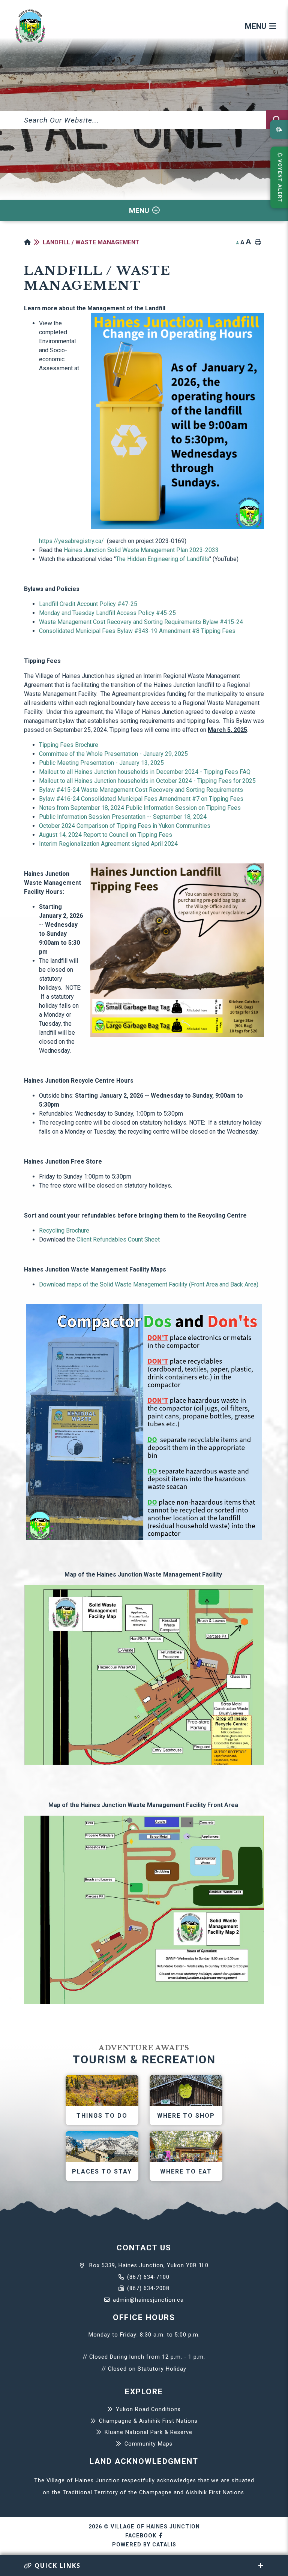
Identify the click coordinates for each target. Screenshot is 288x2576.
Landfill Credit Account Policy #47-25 (88, 604)
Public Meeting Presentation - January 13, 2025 (101, 763)
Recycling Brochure (64, 1230)
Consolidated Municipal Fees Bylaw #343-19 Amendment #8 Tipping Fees (137, 631)
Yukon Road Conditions (148, 2409)
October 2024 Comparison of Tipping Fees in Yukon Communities (125, 826)
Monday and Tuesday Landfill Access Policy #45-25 (107, 613)
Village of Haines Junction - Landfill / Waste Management (30, 26)
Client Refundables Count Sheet (119, 1239)
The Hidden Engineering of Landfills (163, 559)
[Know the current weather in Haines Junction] (279, 129)
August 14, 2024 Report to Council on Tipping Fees (106, 835)
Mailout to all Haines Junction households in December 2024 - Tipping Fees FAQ (145, 772)
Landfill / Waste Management (91, 242)
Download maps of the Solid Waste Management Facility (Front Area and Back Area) (149, 1284)
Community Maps (148, 2444)
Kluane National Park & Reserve (148, 2432)
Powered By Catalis (144, 2545)
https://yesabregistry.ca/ (71, 541)
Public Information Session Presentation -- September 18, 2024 (123, 817)
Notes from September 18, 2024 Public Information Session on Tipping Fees (140, 808)
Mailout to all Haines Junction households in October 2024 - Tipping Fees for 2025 (147, 781)
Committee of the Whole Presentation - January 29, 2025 (113, 754)
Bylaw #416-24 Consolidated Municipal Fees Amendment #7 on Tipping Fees (141, 799)
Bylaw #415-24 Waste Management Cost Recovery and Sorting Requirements (142, 790)
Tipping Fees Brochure (69, 745)
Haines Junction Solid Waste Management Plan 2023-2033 (141, 550)
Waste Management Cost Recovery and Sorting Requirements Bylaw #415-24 (141, 622)
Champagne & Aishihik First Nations (148, 2421)
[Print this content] (258, 242)
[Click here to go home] (33, 242)
